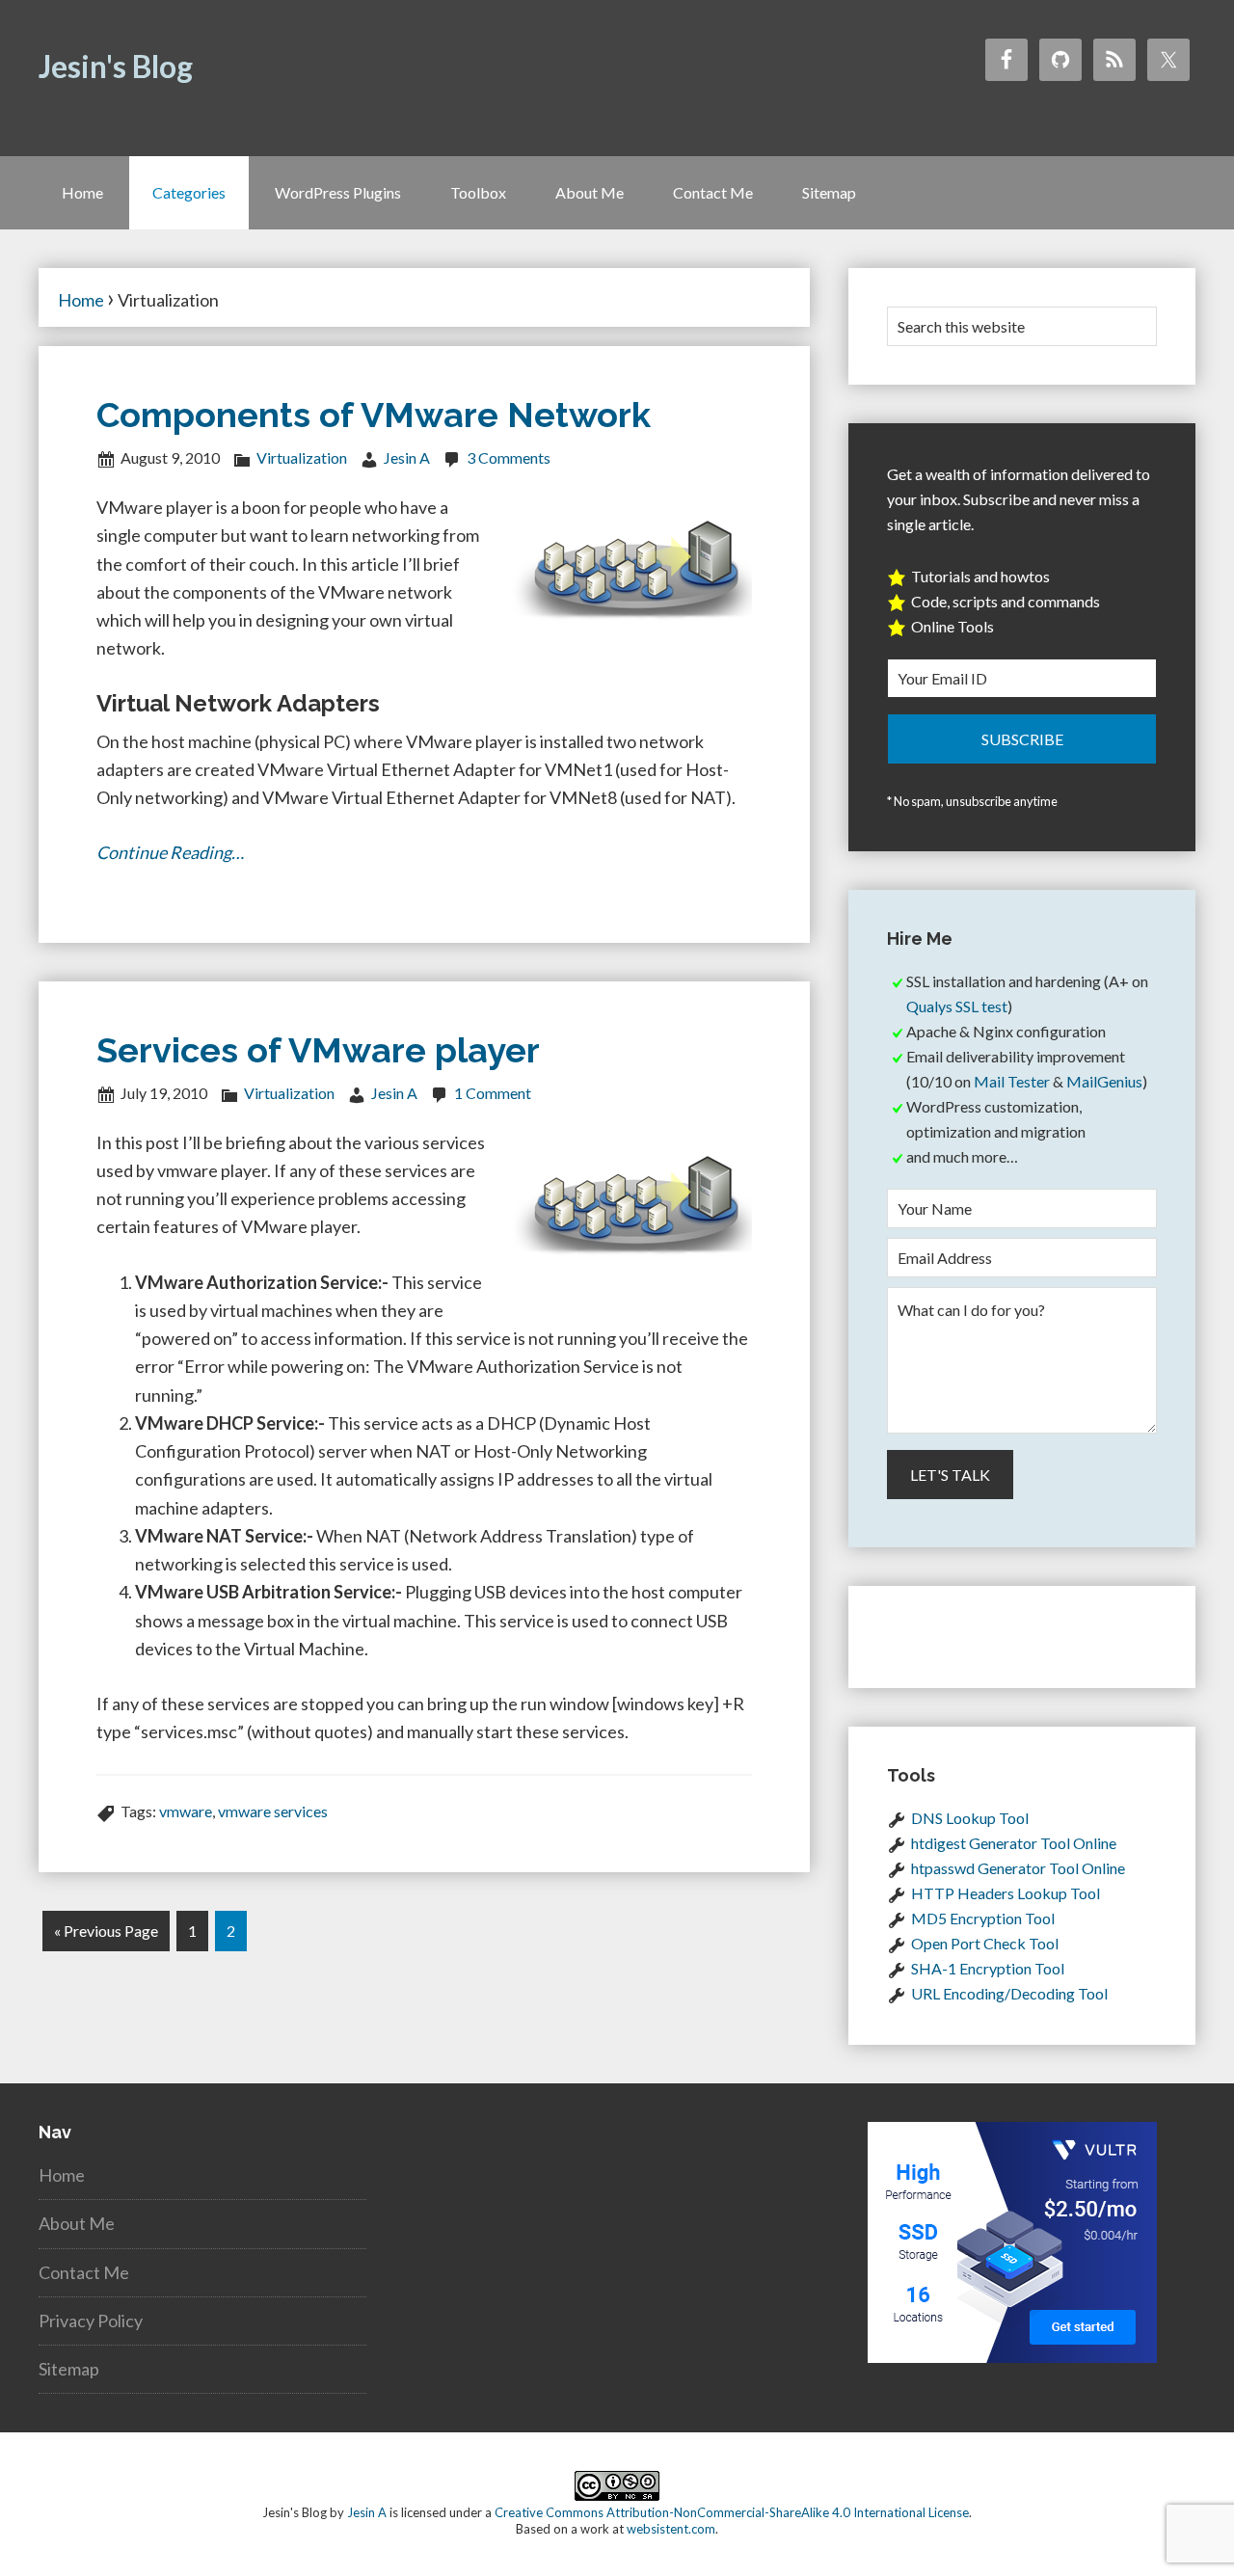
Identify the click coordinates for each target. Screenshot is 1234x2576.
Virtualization (302, 457)
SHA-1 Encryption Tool (988, 1968)
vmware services (273, 1811)
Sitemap (69, 2369)
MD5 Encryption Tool (983, 1918)
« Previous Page (106, 1931)
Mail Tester (1012, 1081)
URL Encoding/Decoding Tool (1009, 1993)
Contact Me (84, 2272)
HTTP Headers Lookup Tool (1006, 1893)
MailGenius (1104, 1081)
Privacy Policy (91, 2321)
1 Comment (493, 1093)
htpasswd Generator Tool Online (1018, 1868)
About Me (77, 2223)
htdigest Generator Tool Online (1014, 1843)
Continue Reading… (170, 852)
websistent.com (671, 2529)
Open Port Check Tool (985, 1943)
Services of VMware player (318, 1050)
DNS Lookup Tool (970, 1818)
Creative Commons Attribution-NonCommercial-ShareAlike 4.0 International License (732, 2512)
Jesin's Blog (116, 66)
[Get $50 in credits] (1012, 2356)
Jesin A (367, 2512)
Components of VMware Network (374, 415)
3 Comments (509, 457)
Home (62, 2175)
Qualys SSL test (957, 1006)
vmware (186, 1811)
